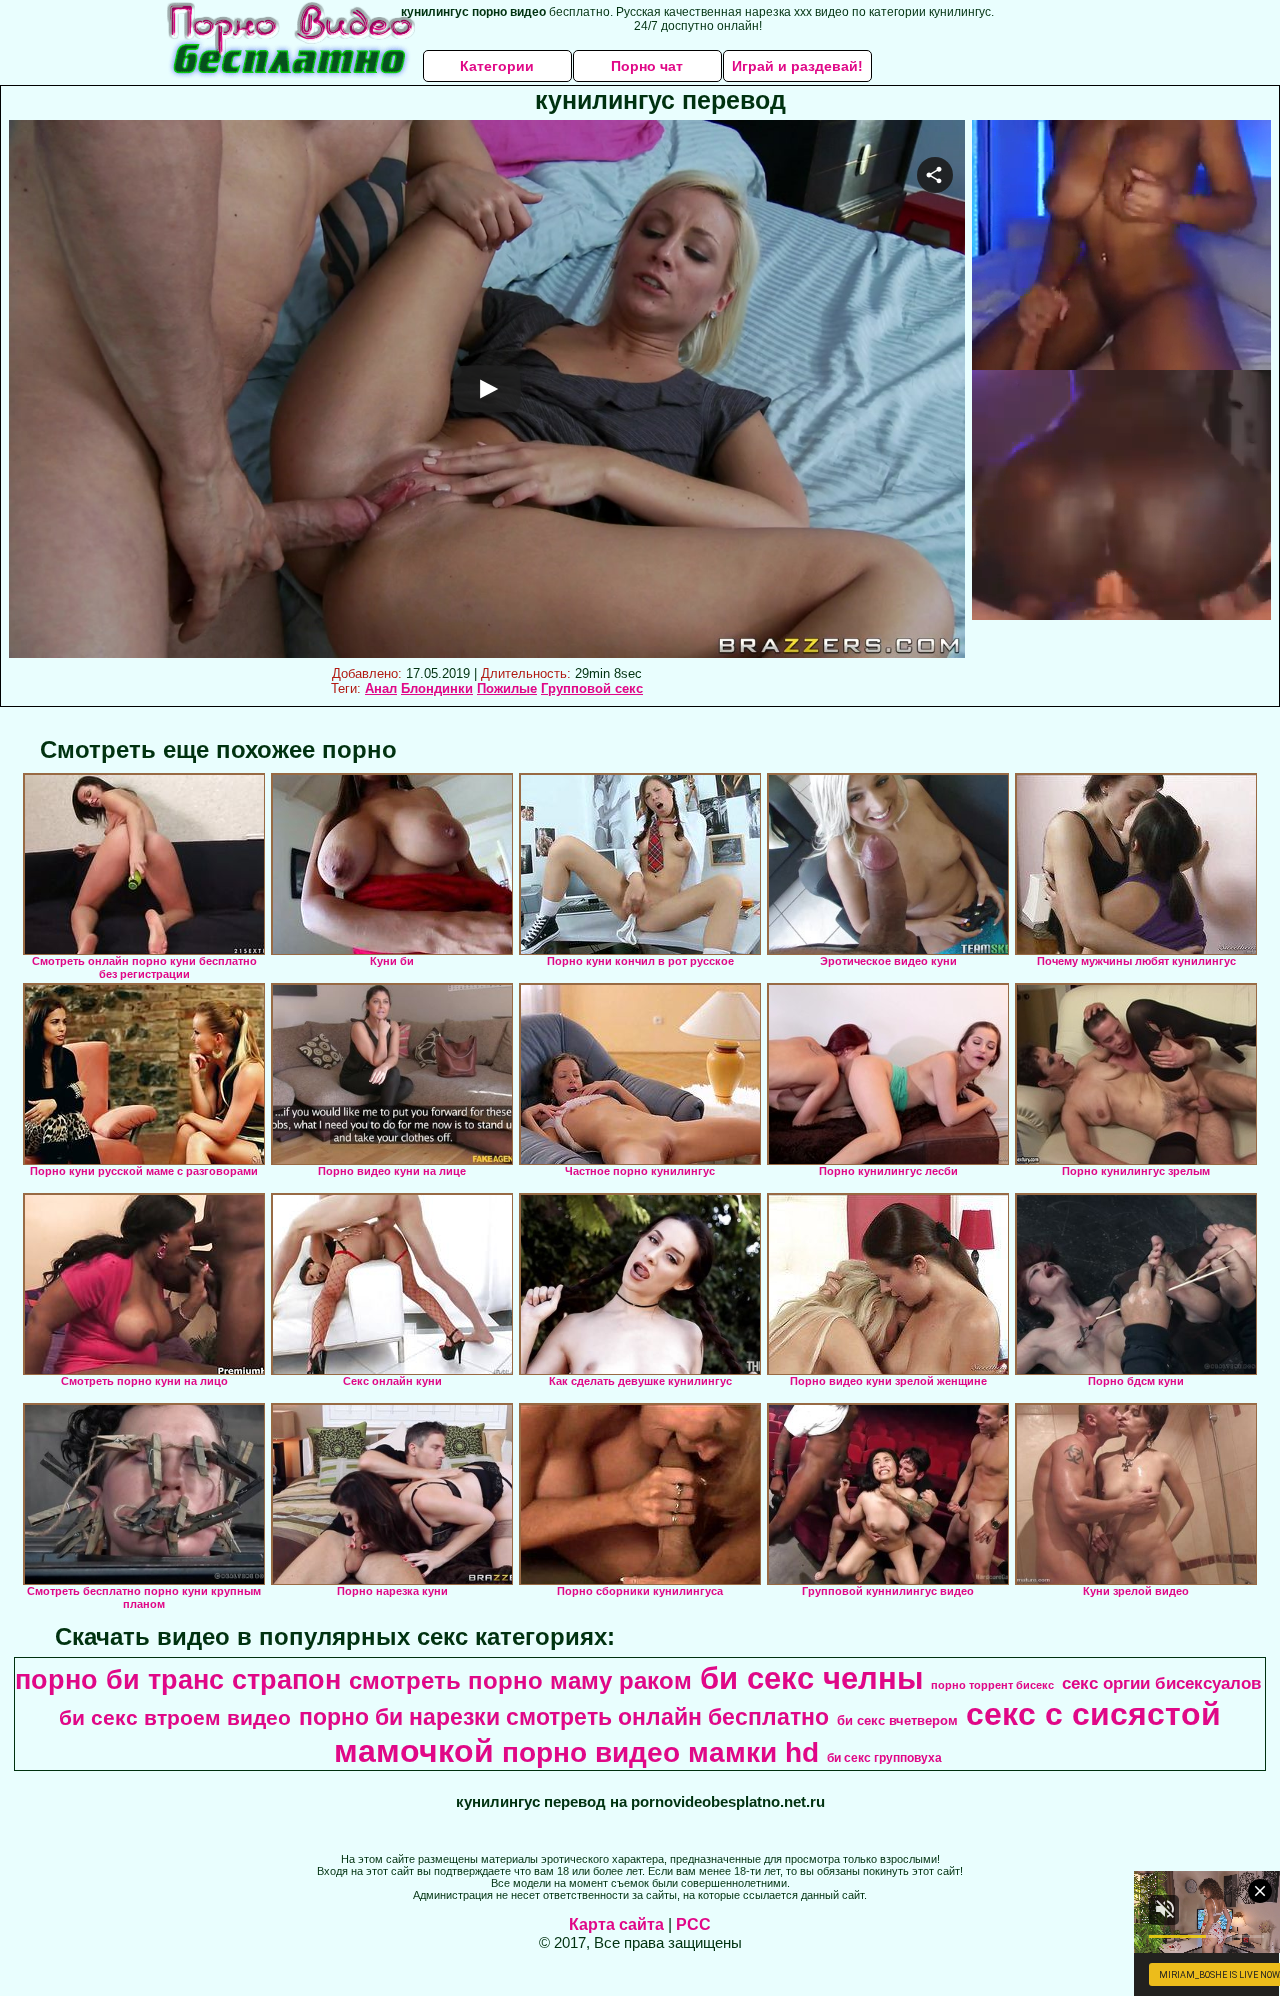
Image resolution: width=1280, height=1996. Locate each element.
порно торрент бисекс (992, 1685)
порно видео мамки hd (660, 1752)
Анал (381, 688)
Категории (497, 66)
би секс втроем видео (175, 1718)
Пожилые (507, 688)
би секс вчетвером (897, 1720)
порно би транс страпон (178, 1680)
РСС (693, 1924)
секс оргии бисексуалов (1161, 1683)
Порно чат (647, 66)
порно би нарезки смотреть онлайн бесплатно (564, 1717)
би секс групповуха (884, 1758)
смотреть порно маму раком (520, 1680)
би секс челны (811, 1678)
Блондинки (437, 688)
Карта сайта (616, 1924)
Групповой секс (592, 688)
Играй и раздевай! (797, 66)
